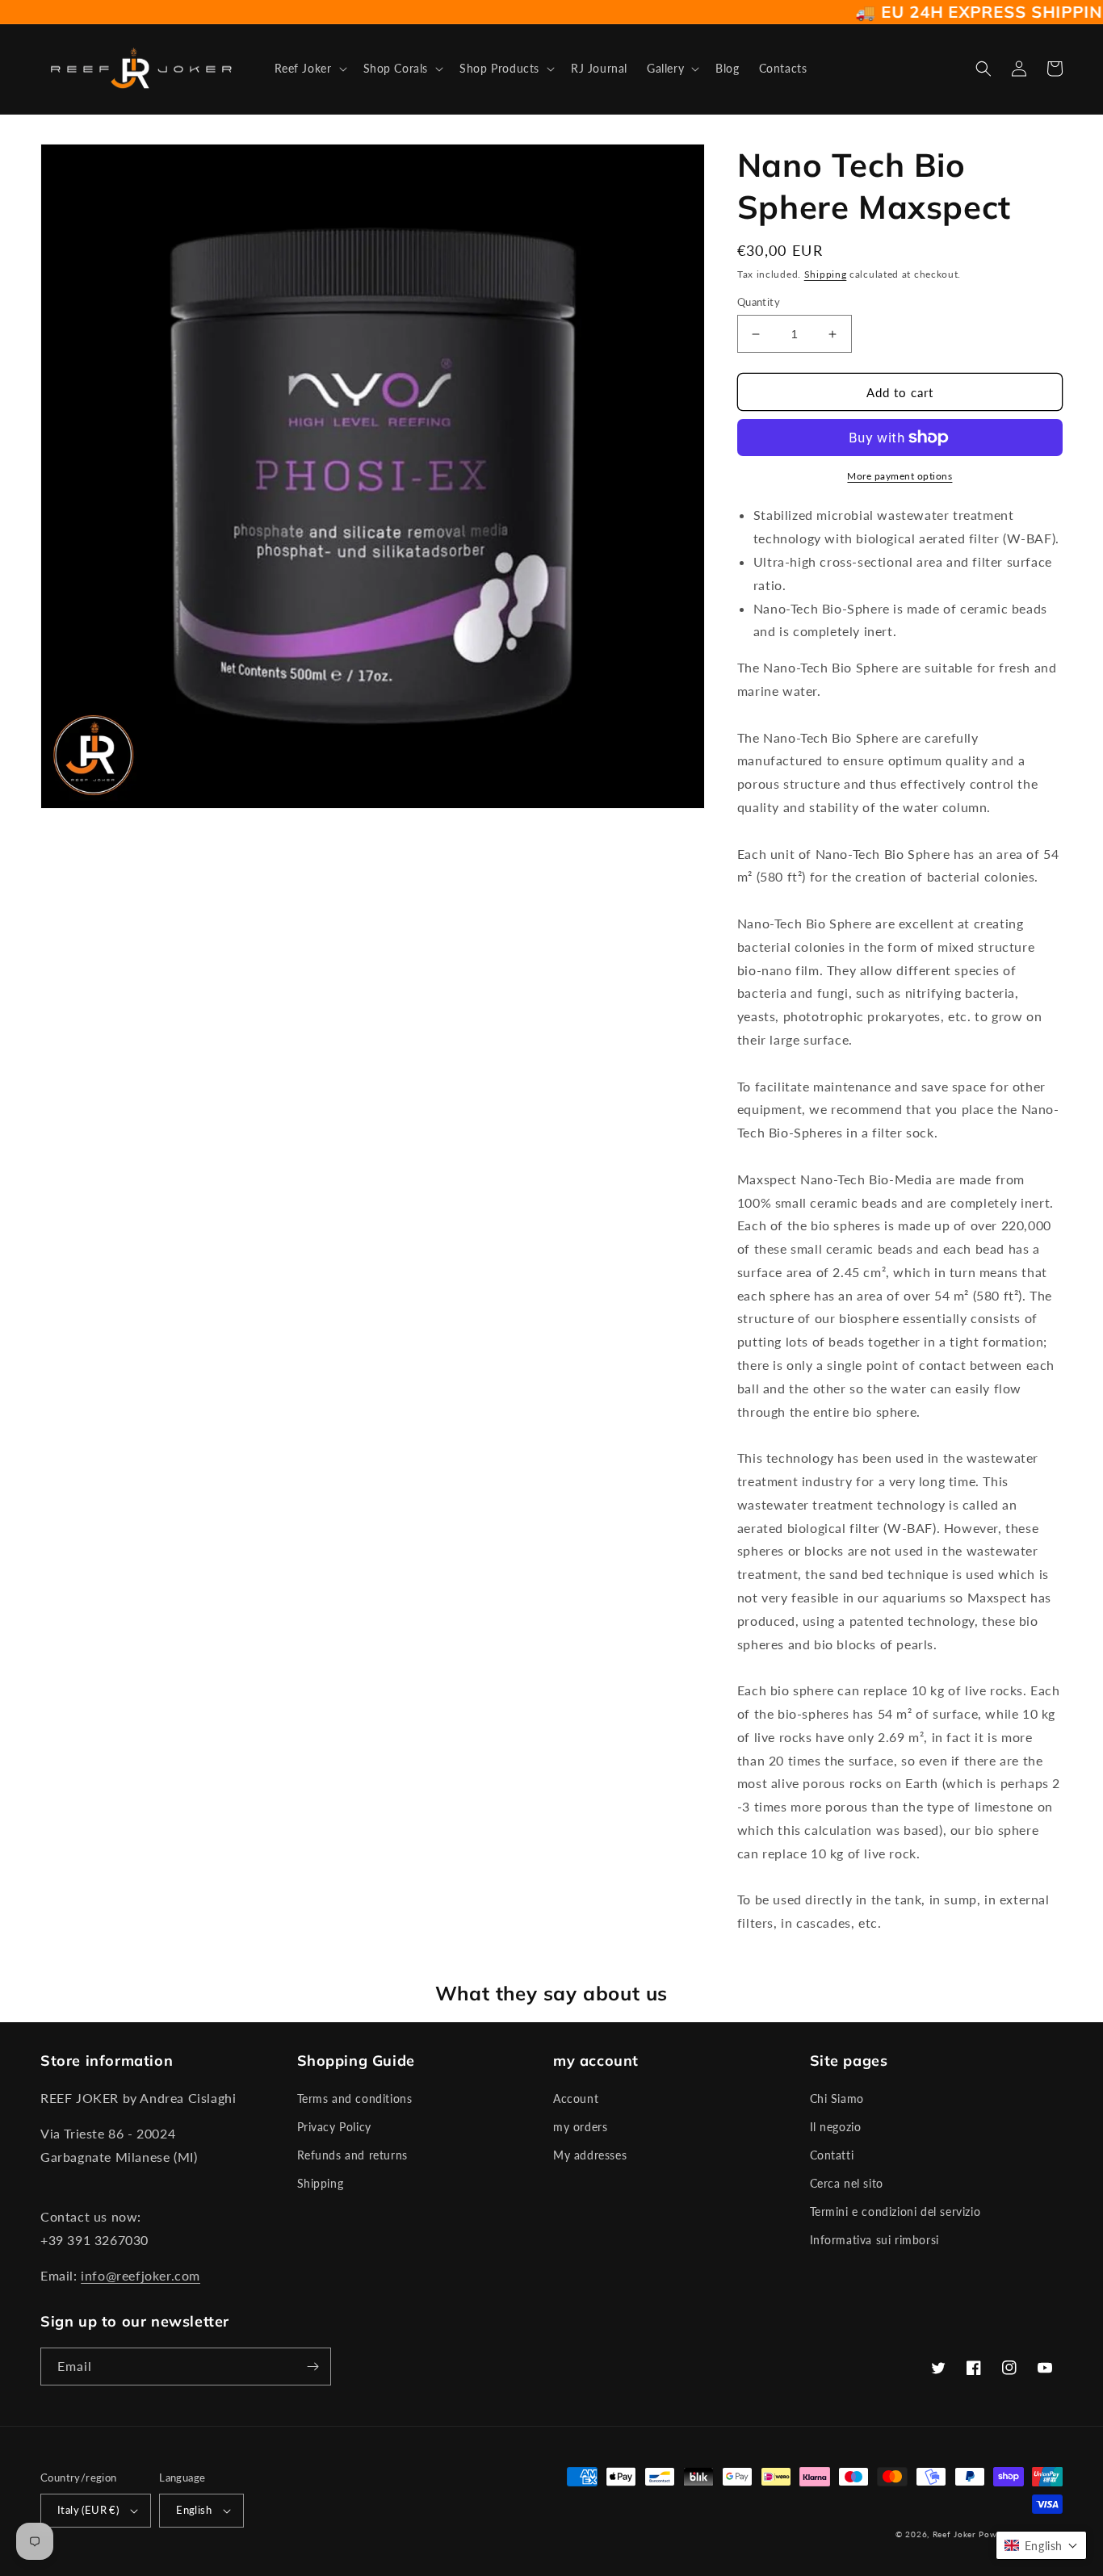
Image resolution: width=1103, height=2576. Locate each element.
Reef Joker (954, 2534)
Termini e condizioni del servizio (895, 2212)
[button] (309, 69)
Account (576, 2098)
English (194, 2510)
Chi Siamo (837, 2098)
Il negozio (836, 2127)
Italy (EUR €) (88, 2510)
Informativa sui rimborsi (874, 2240)
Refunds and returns (352, 2155)
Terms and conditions (355, 2098)
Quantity (759, 302)
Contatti (832, 2155)
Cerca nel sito (847, 2183)
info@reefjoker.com (140, 2275)
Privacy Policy (334, 2127)
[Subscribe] (312, 2367)
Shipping (826, 274)
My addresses (590, 2155)
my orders (580, 2127)
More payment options (900, 476)
